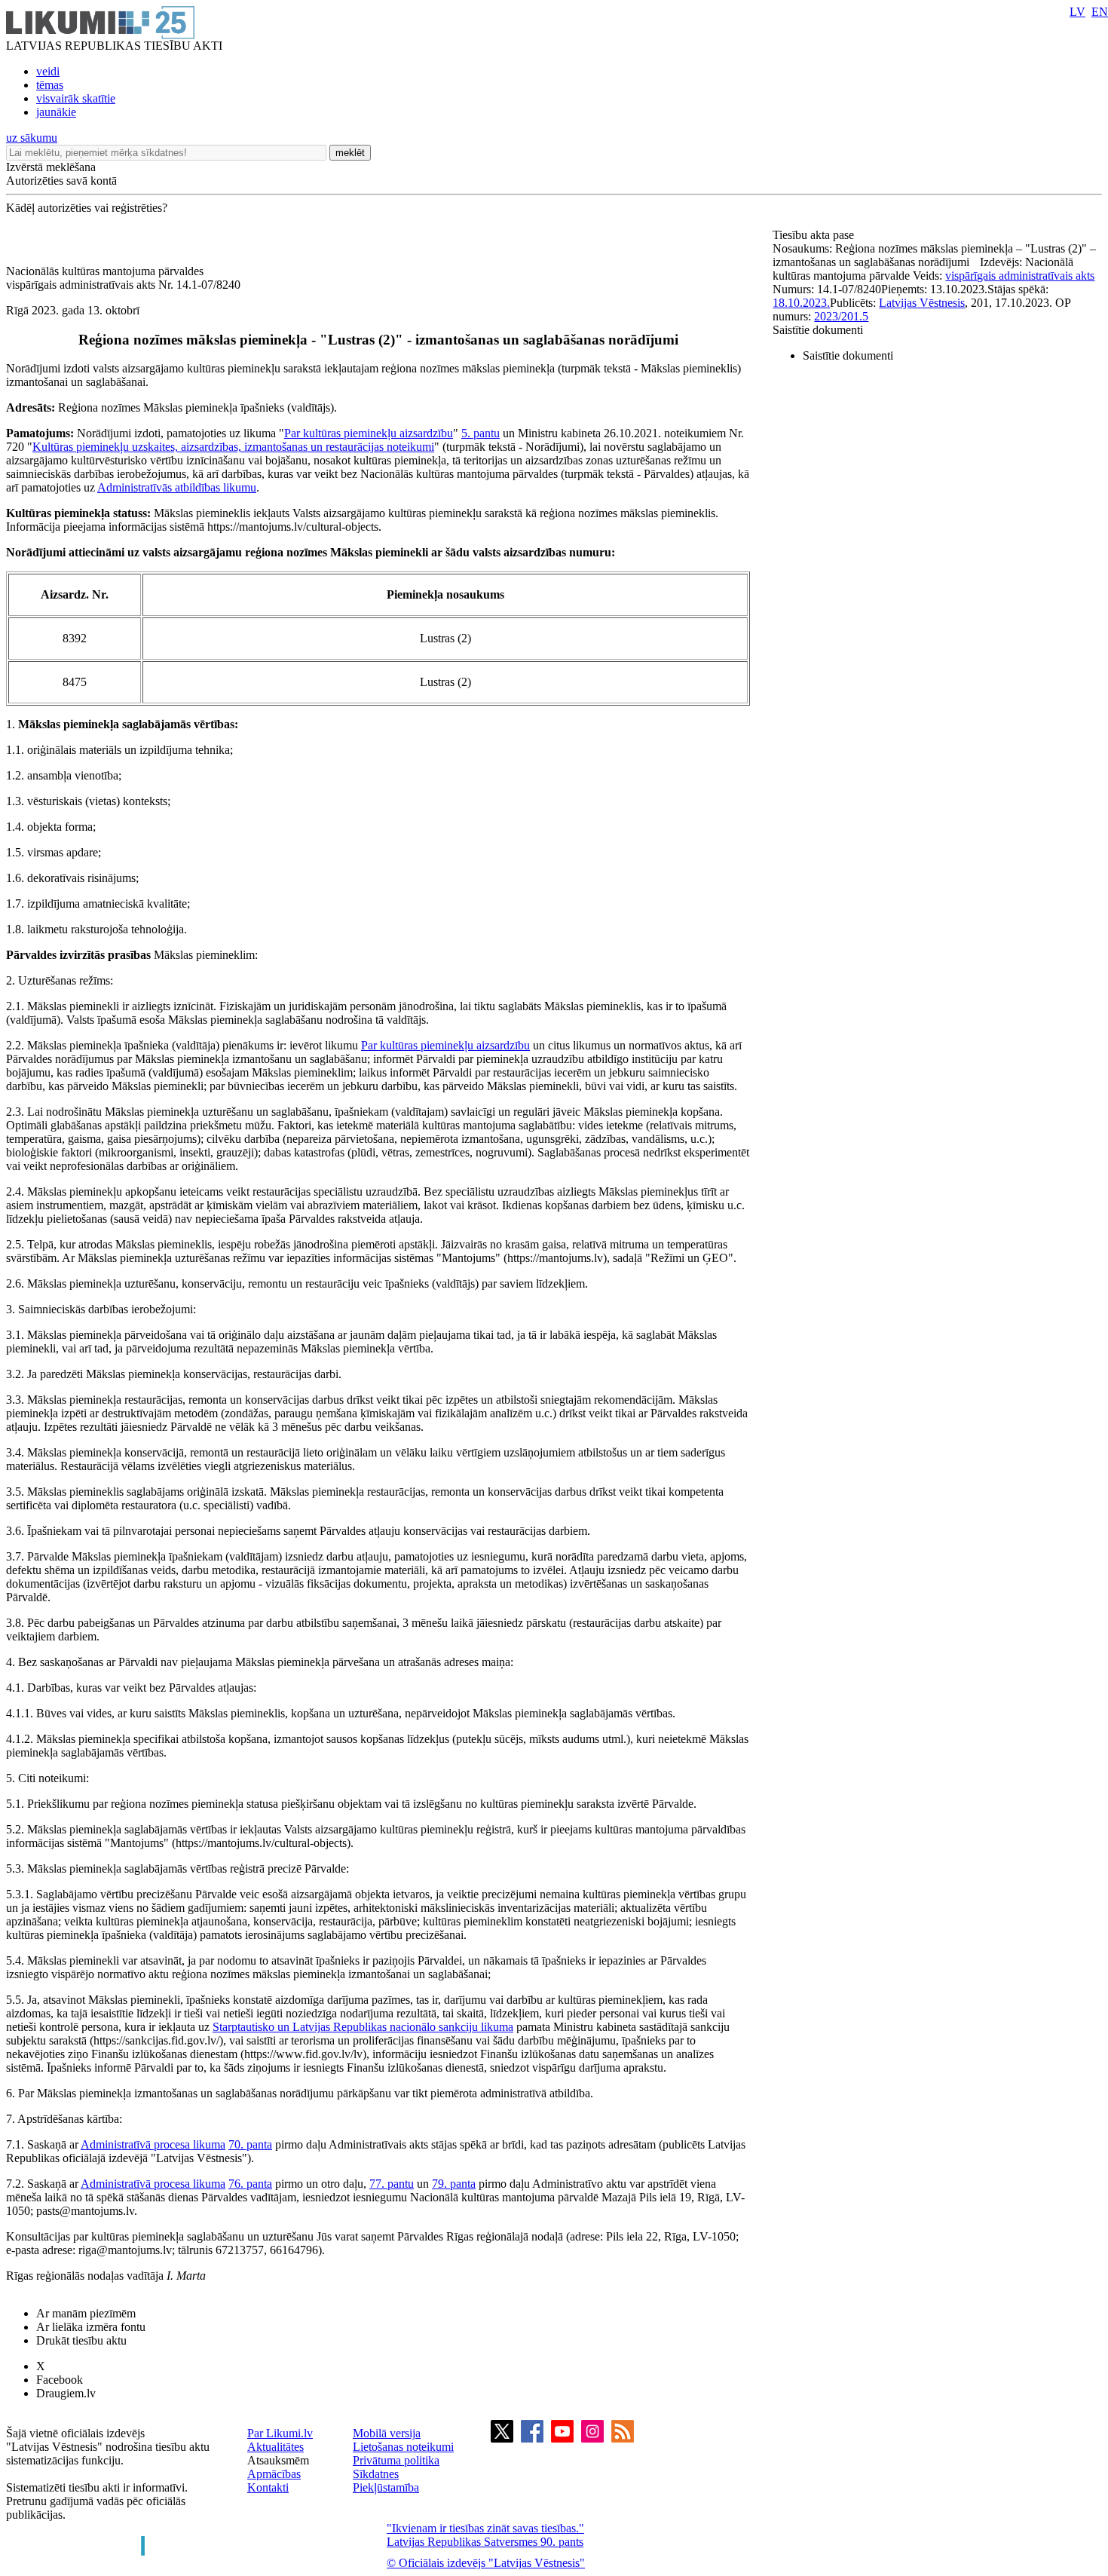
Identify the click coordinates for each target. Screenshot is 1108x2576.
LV (1077, 12)
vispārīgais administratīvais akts (1020, 276)
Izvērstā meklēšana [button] (51, 167)
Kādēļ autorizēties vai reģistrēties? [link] (87, 208)
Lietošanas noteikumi (403, 2447)
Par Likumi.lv (280, 2433)
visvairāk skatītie (76, 98)
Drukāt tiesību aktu (81, 2340)
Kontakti (268, 2487)
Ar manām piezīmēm (86, 2313)
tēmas (50, 85)
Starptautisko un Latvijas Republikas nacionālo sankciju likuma (363, 2027)
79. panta (454, 2184)
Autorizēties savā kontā (61, 181)
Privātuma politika (396, 2460)
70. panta (250, 2144)
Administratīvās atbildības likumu (177, 487)
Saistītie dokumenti (818, 330)
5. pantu (481, 433)
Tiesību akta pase (815, 235)
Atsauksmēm (278, 2460)
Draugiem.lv (66, 2393)
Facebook (60, 2380)
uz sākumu (32, 138)
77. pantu (392, 2184)
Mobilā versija (387, 2433)
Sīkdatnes (376, 2474)
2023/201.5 (841, 316)
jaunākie (56, 112)
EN (1100, 12)
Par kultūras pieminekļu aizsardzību (369, 433)
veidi (48, 71)
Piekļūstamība (386, 2487)
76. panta (250, 2184)
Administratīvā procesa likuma (153, 2144)
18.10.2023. (801, 303)
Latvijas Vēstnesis (922, 303)
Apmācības (274, 2474)
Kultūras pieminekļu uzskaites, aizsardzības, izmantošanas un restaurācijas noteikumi (233, 447)
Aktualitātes (275, 2447)
